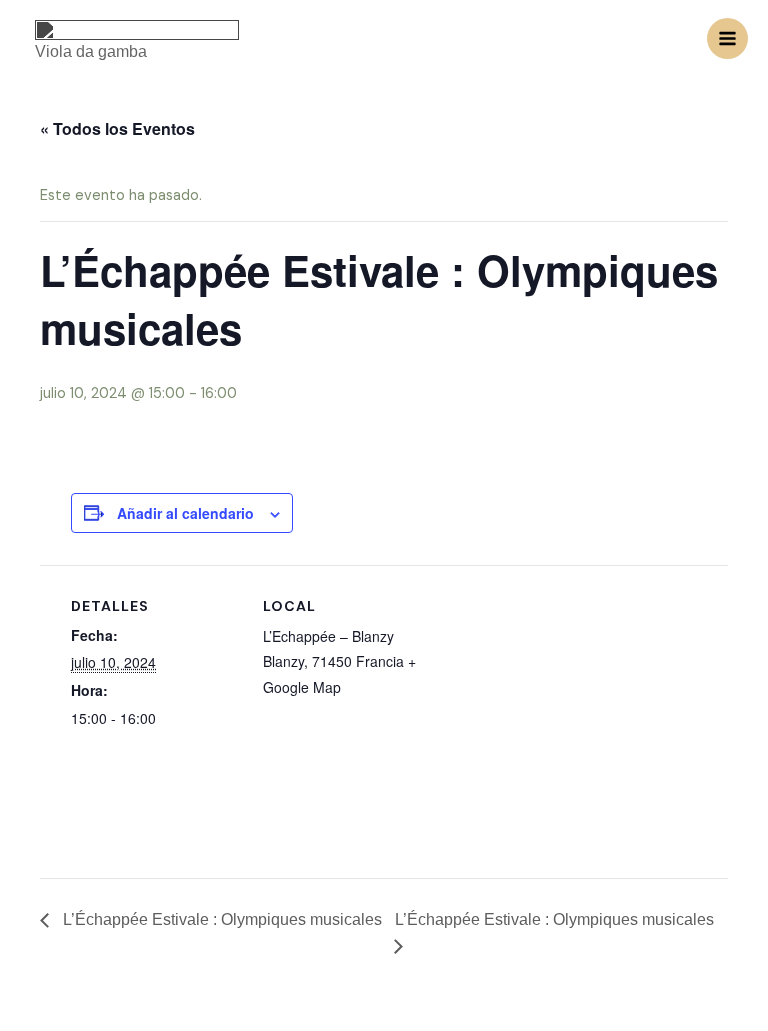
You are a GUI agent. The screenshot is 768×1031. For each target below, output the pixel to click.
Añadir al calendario (185, 513)
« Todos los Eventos (117, 128)
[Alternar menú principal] (727, 38)
